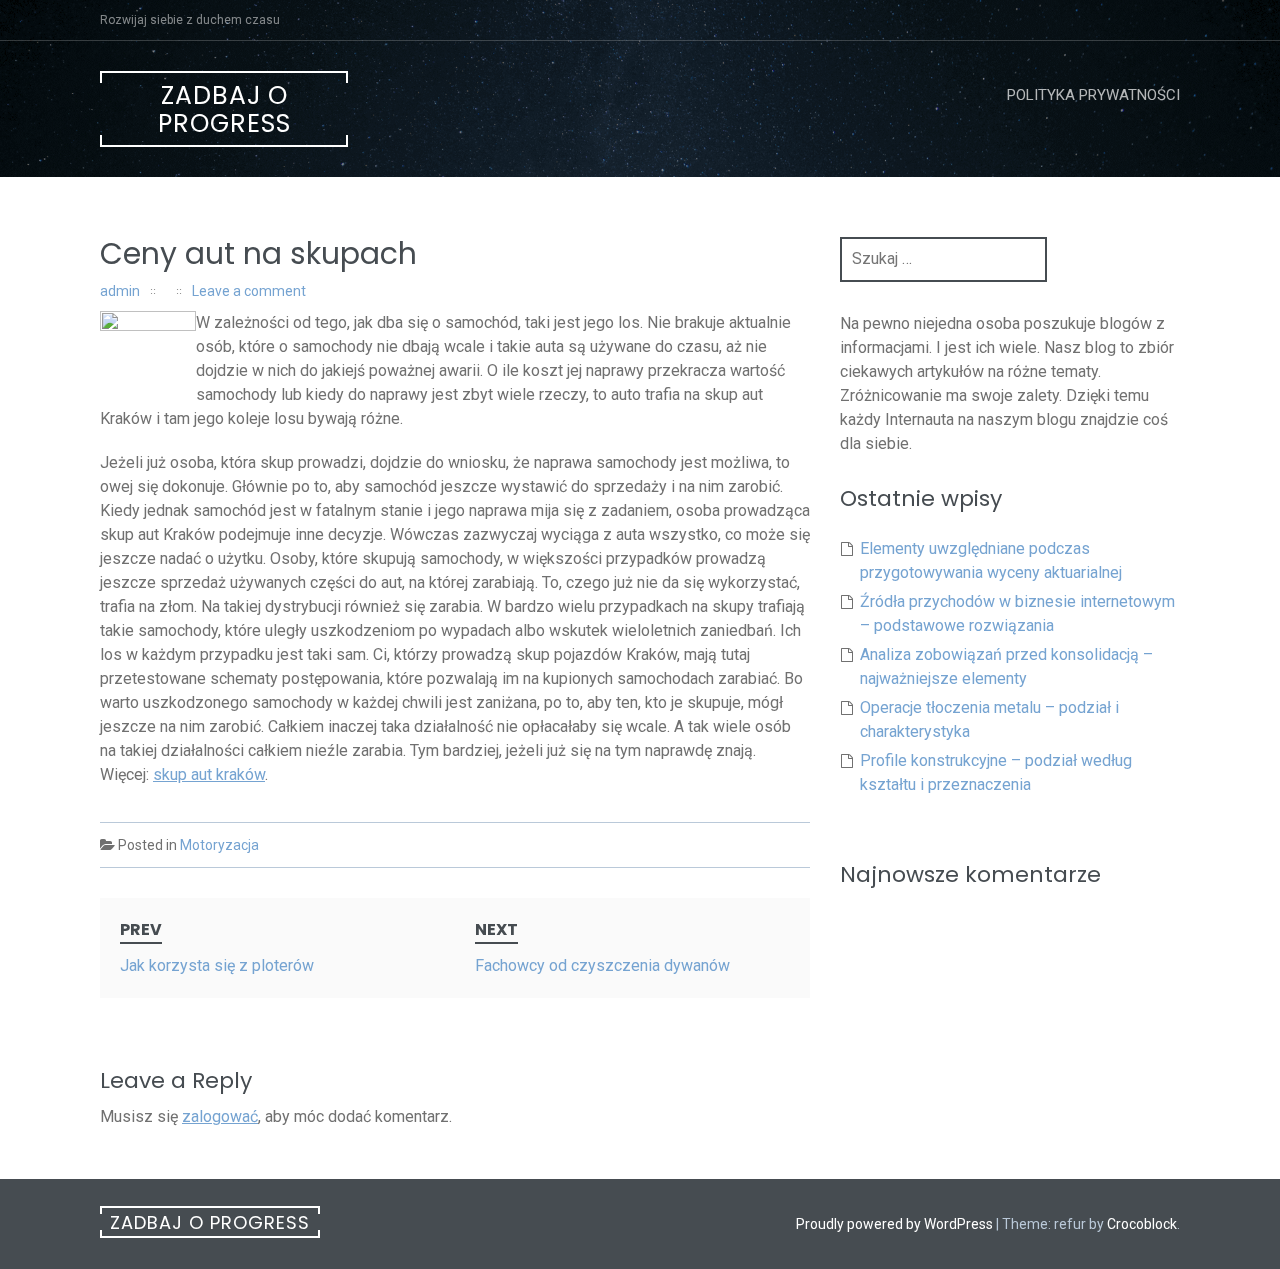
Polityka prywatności (1093, 95)
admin (120, 291)
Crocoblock (1142, 1224)
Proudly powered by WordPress (894, 1224)
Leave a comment (249, 291)
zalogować (220, 1116)
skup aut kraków (209, 774)
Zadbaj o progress (224, 109)
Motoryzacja (219, 845)
